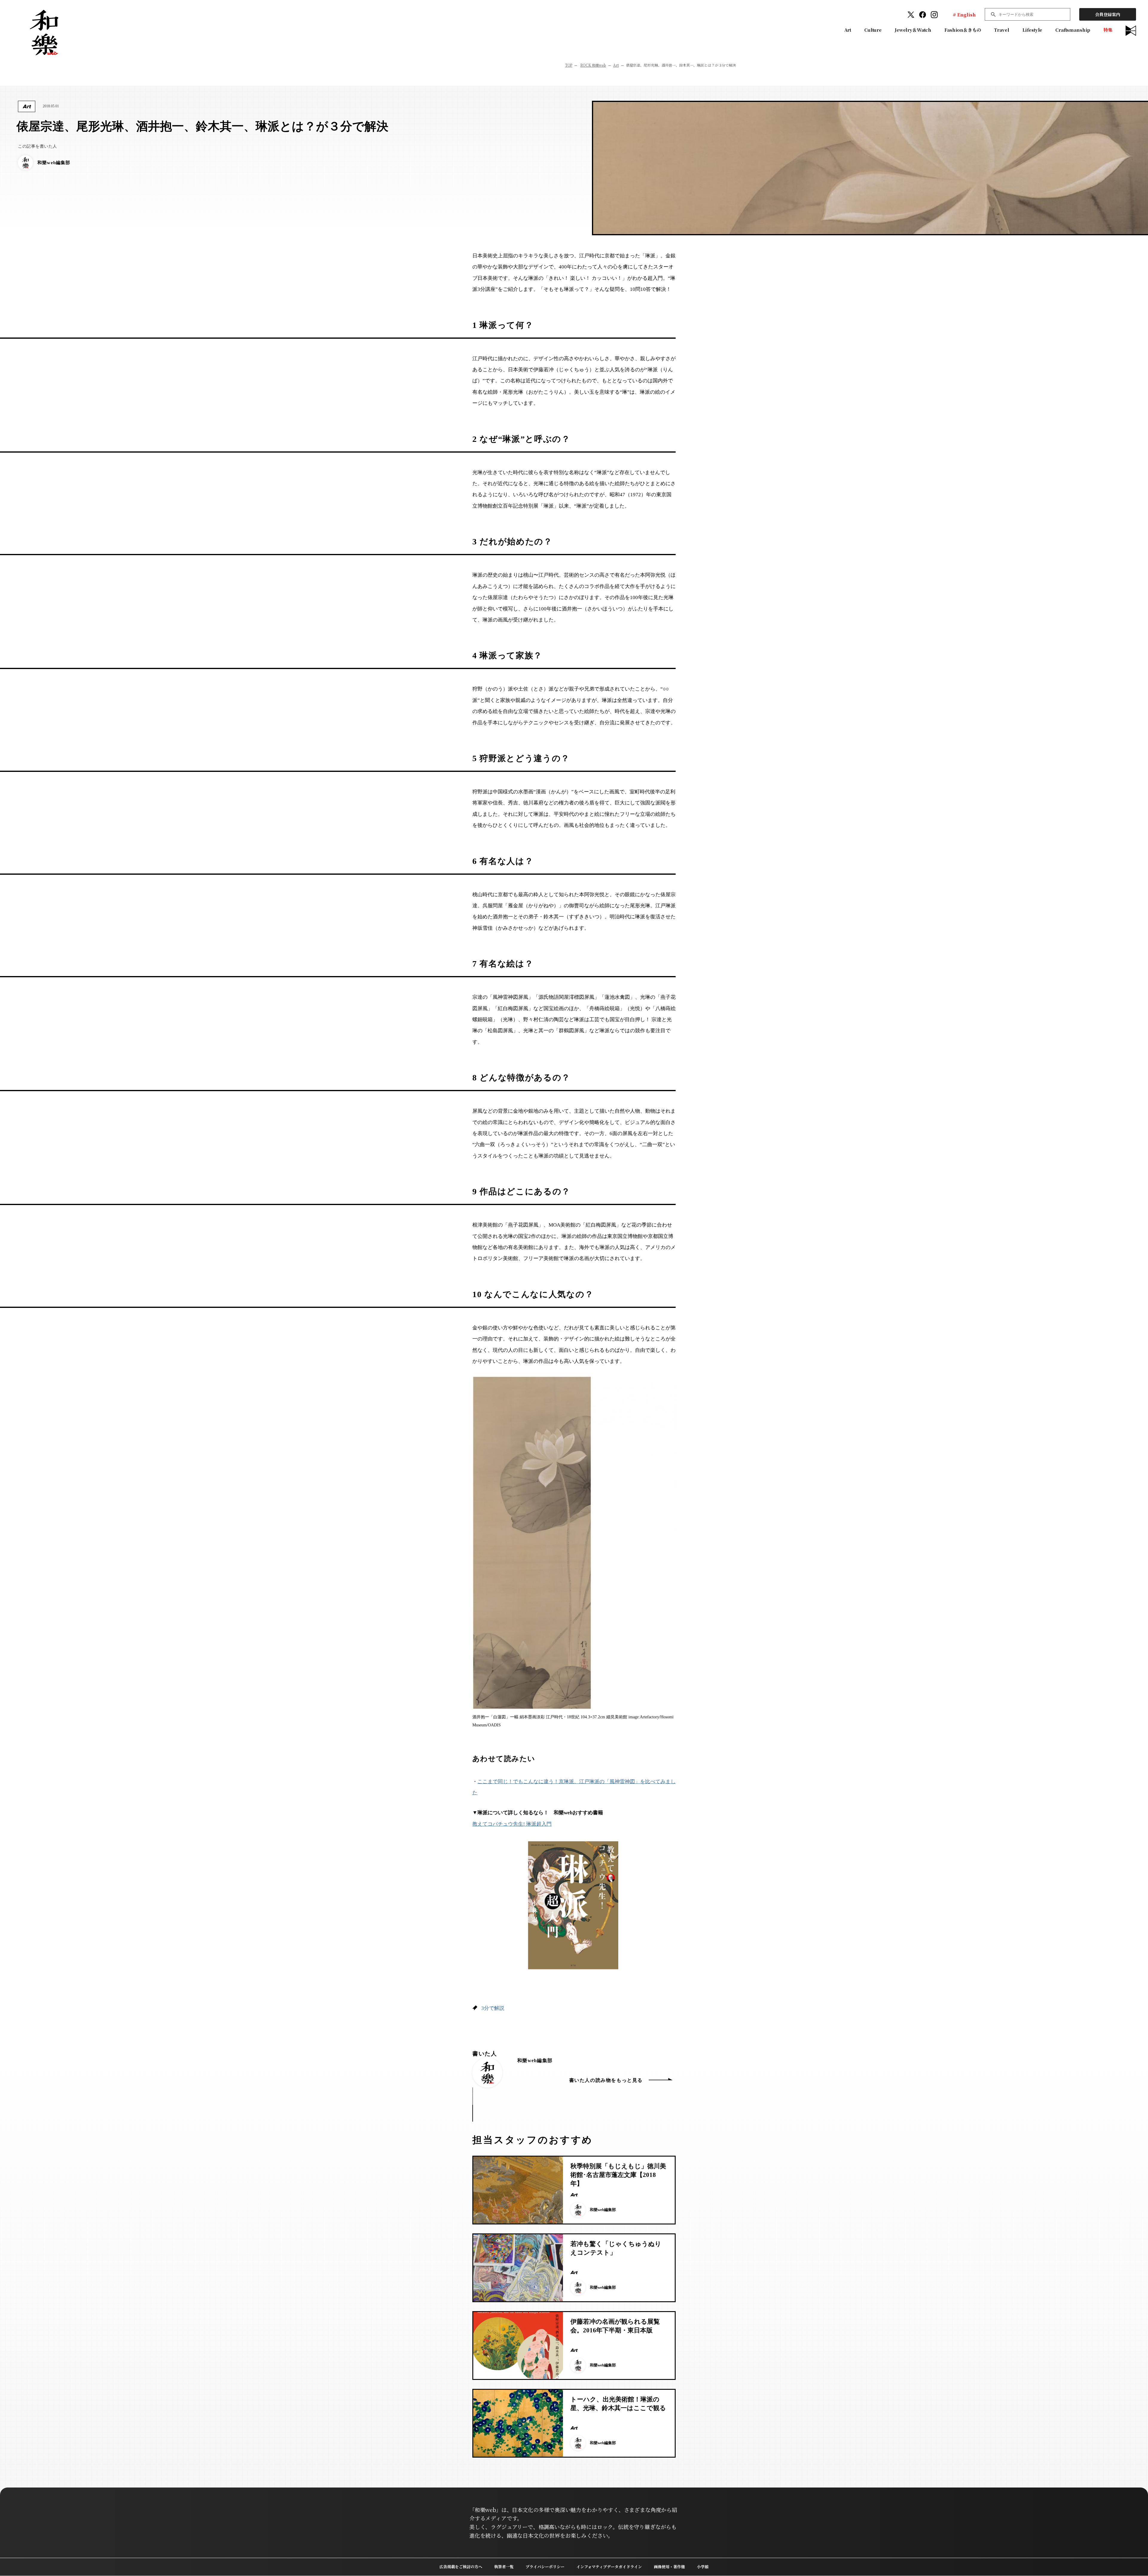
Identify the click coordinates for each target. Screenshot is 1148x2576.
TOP (569, 65)
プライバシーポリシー (545, 2567)
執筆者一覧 (504, 2567)
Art (848, 30)
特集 (1108, 30)
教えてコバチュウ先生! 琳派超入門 (512, 1824)
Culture (873, 30)
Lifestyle (1032, 30)
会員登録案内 (1108, 14)
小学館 (703, 2567)
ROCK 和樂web (593, 65)
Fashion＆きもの (963, 30)
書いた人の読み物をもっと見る (606, 2080)
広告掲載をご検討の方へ (461, 2567)
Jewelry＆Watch (913, 30)
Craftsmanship (1073, 30)
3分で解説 (493, 2008)
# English (964, 14)
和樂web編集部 (535, 2060)
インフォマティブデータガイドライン (609, 2567)
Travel (1002, 30)
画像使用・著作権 (669, 2567)
